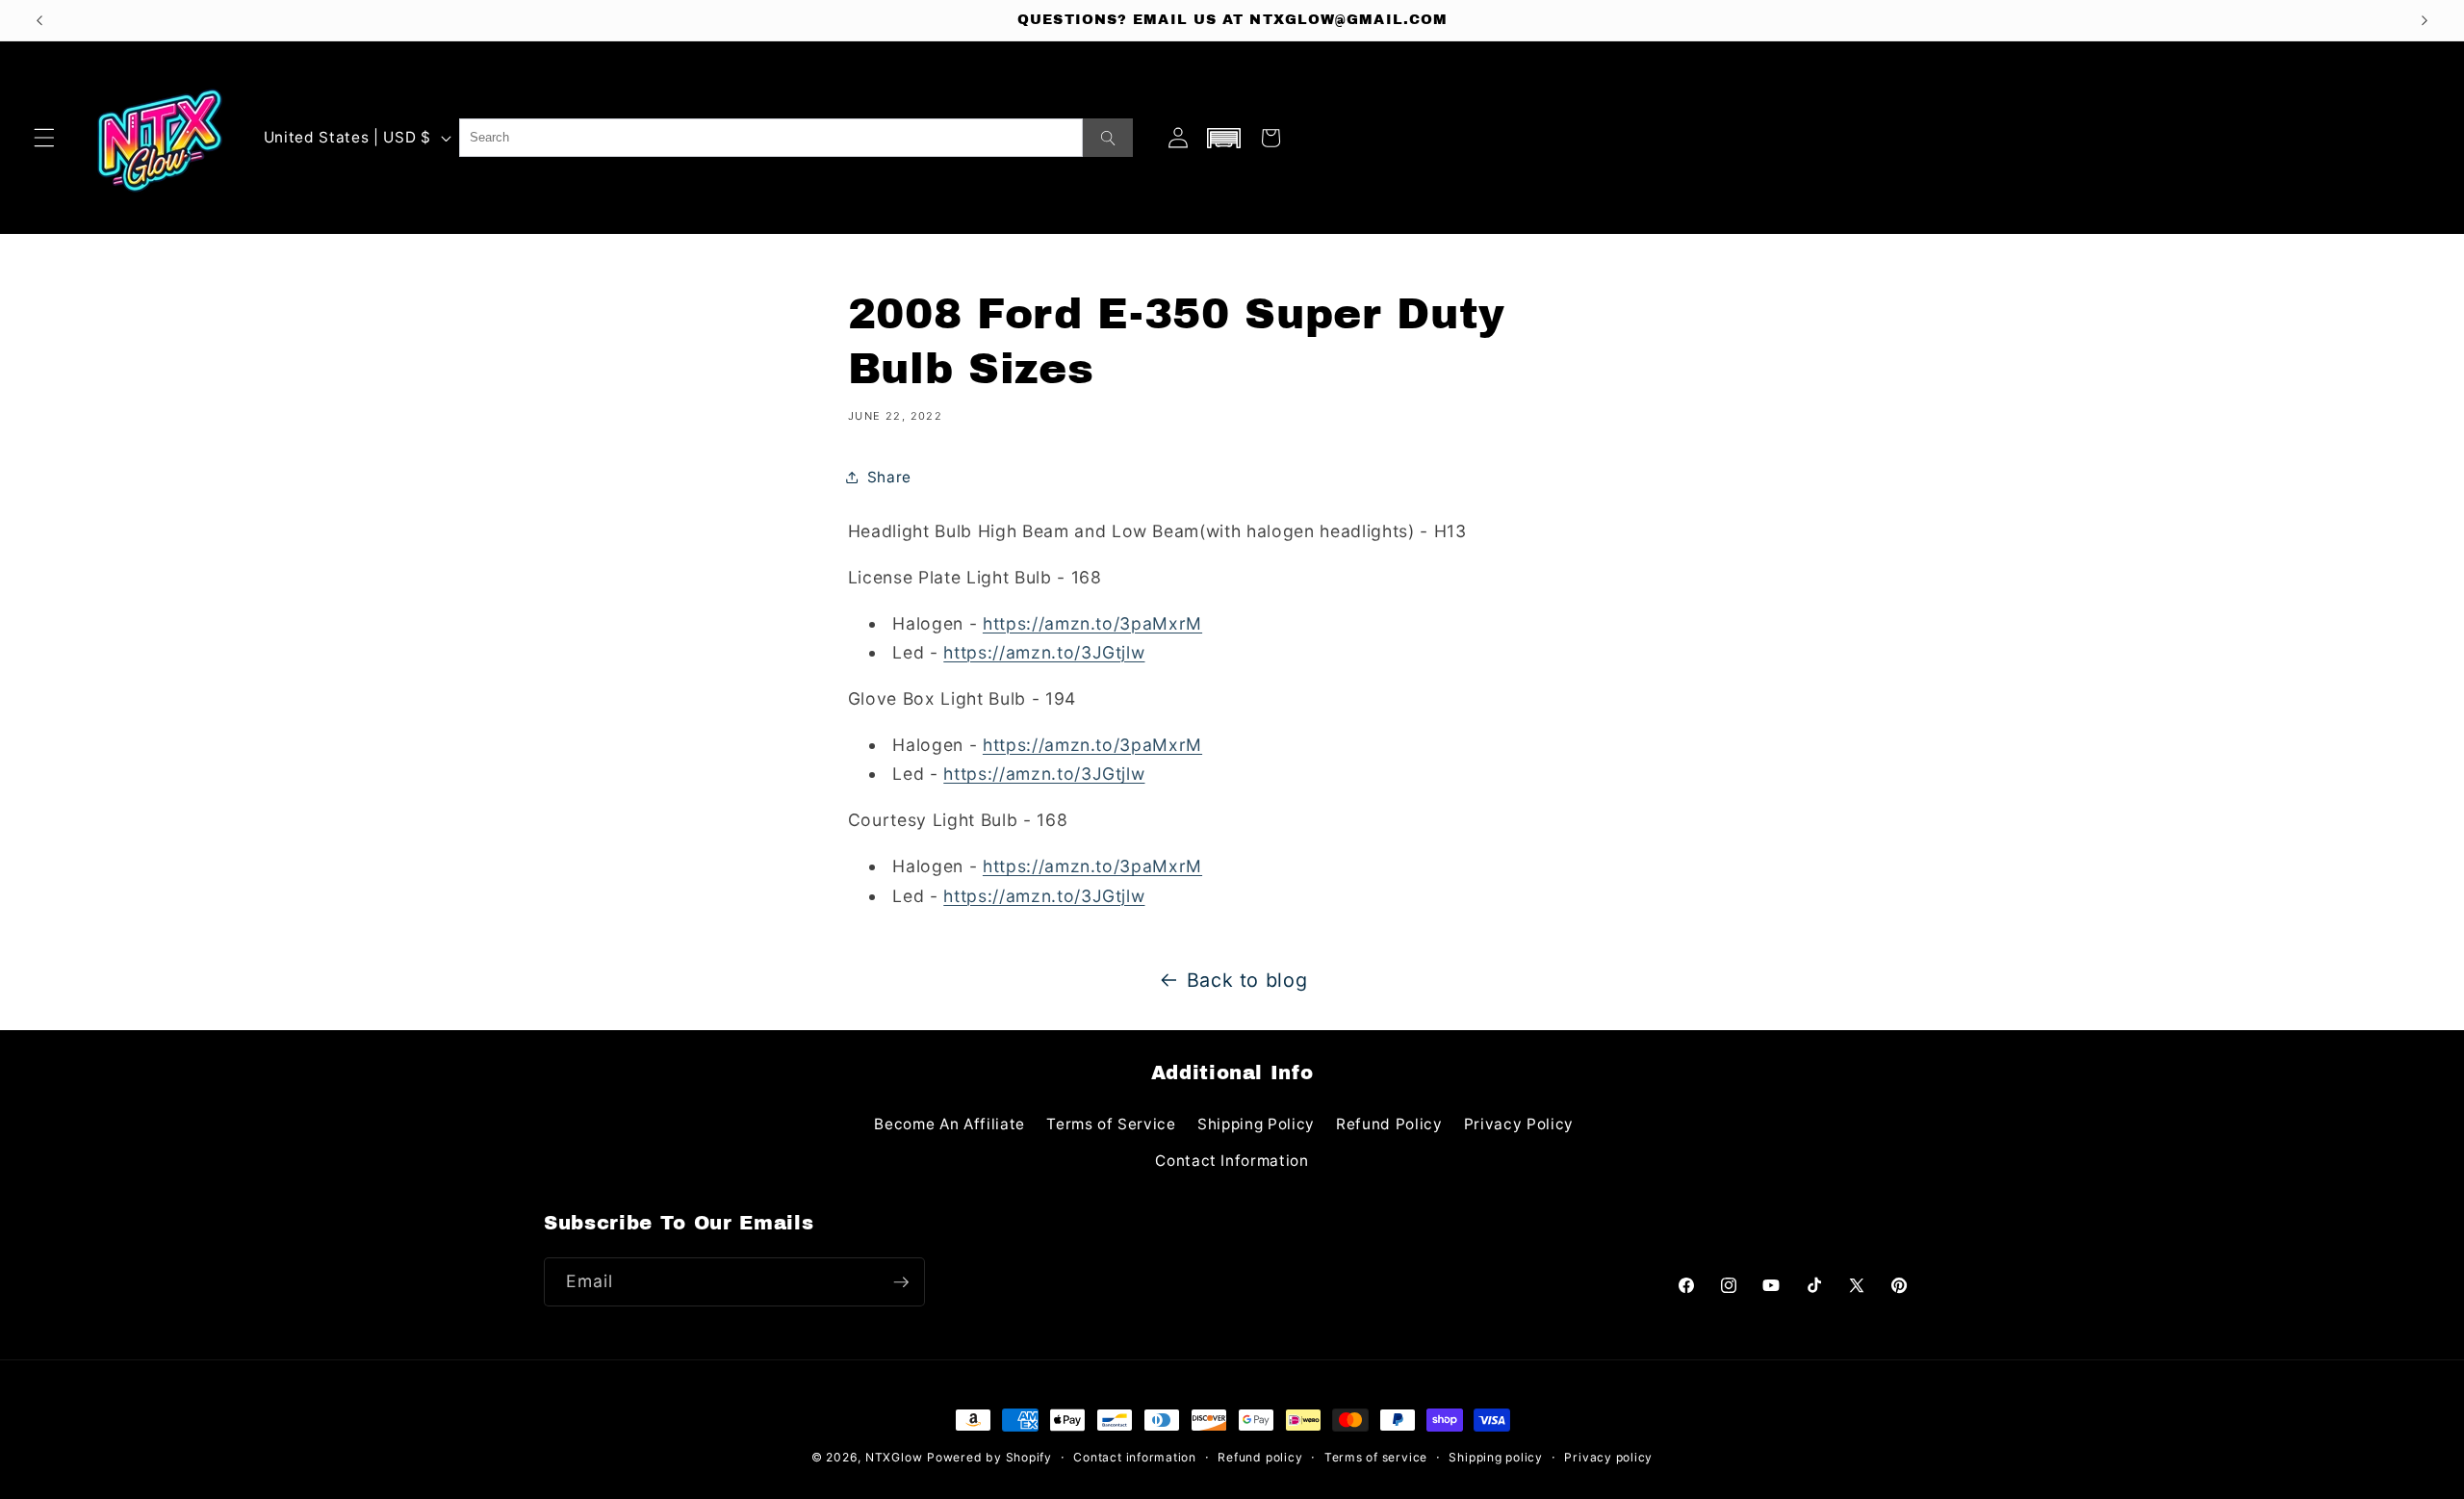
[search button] (1108, 138)
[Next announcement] (2425, 20)
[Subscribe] (901, 1282)
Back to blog (1247, 980)
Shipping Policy (1256, 1124)
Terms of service (1376, 1457)
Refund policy (1260, 1457)
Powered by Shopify (989, 1457)
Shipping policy (1496, 1457)
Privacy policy (1608, 1457)
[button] (44, 138)
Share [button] (889, 477)
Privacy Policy (1519, 1124)
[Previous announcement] (39, 20)
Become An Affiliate (950, 1124)
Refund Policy (1389, 1124)
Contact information (1135, 1457)
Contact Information (1232, 1161)
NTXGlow (894, 1457)
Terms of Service (1111, 1124)
